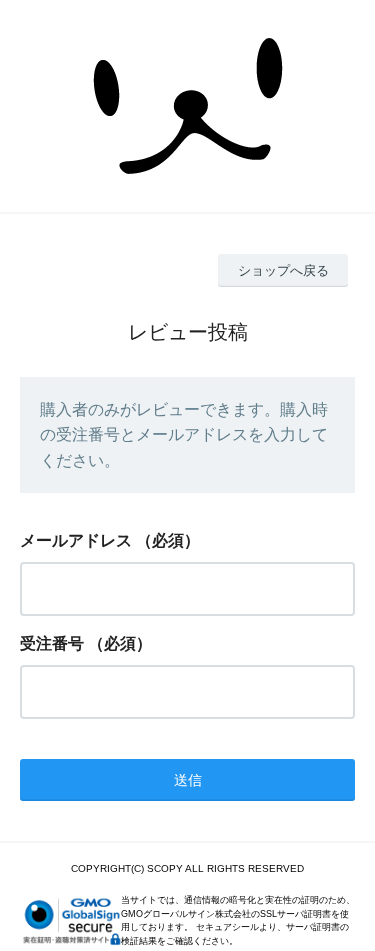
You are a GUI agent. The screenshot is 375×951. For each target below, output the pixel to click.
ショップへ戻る (283, 270)
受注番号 (52, 643)
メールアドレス (76, 540)
